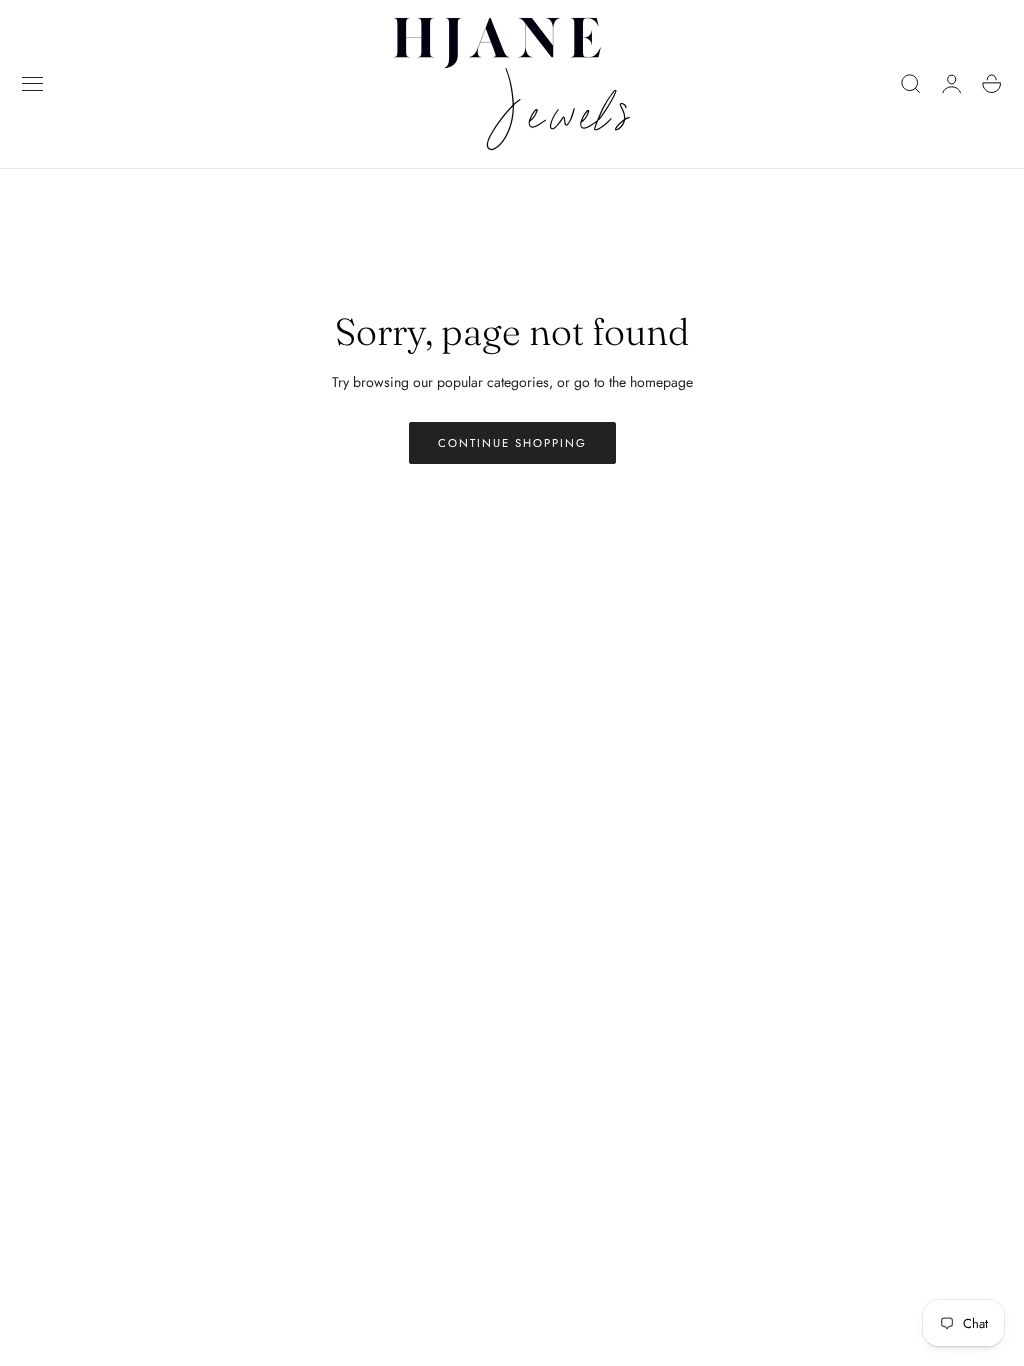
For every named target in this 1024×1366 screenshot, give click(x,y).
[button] (33, 84)
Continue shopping (512, 443)
